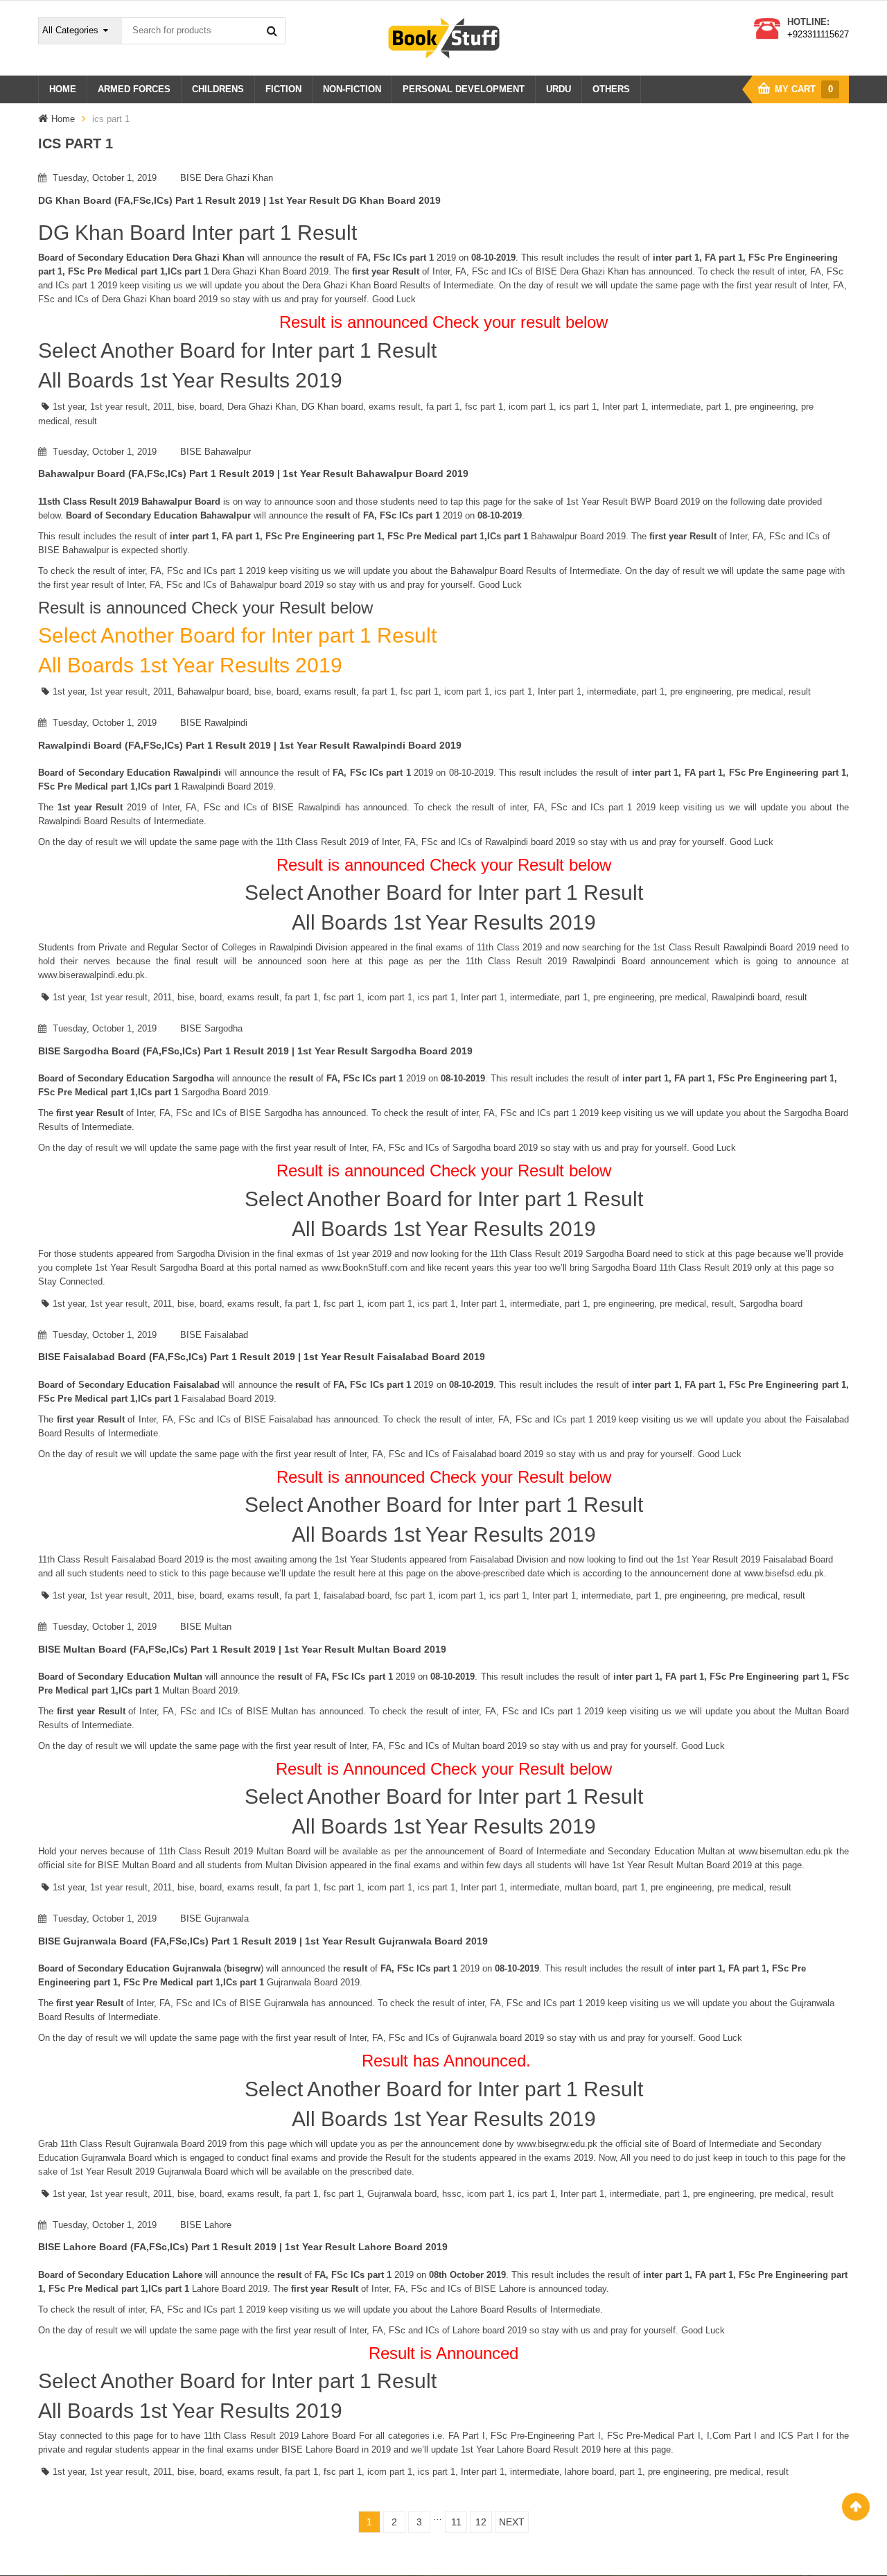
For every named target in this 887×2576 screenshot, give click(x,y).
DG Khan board (332, 407)
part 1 (718, 407)
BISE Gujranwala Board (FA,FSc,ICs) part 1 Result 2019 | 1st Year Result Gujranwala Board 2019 (263, 1941)
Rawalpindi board (746, 997)
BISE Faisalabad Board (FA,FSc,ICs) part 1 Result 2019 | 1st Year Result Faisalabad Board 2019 (262, 1357)
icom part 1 (531, 407)
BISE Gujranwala (214, 1918)
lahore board (589, 2472)
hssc (452, 2194)
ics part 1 (578, 407)
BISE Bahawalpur (216, 452)
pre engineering (765, 407)
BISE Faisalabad (214, 1335)
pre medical (760, 691)
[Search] (272, 31)
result (86, 421)
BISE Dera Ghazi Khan (227, 178)
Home (63, 119)
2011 (163, 407)
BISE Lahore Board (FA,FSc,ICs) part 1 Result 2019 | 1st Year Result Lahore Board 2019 (243, 2247)
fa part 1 (443, 407)
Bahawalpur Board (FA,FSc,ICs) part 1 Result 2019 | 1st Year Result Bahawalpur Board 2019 (253, 473)
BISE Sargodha (211, 1028)
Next (512, 2522)
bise (186, 407)
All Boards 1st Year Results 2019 (190, 380)
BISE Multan (206, 1627)
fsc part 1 (484, 407)
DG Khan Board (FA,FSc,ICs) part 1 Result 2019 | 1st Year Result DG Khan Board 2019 (239, 200)
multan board (591, 1887)
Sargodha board (771, 1304)
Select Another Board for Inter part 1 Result (237, 350)
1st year (69, 407)
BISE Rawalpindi (214, 723)
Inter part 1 (624, 407)
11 (456, 2522)
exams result (395, 407)
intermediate (676, 407)
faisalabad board (357, 1595)
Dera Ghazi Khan (262, 407)
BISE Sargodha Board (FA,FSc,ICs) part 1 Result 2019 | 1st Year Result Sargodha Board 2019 (255, 1051)
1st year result (119, 407)
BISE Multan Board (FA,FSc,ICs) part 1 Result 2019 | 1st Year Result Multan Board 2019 (242, 1649)
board (211, 407)
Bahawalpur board (213, 691)
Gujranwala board (402, 2194)
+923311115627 (818, 34)
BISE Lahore (206, 2225)
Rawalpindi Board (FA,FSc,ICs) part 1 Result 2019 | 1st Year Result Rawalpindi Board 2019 (250, 745)
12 (481, 2522)
